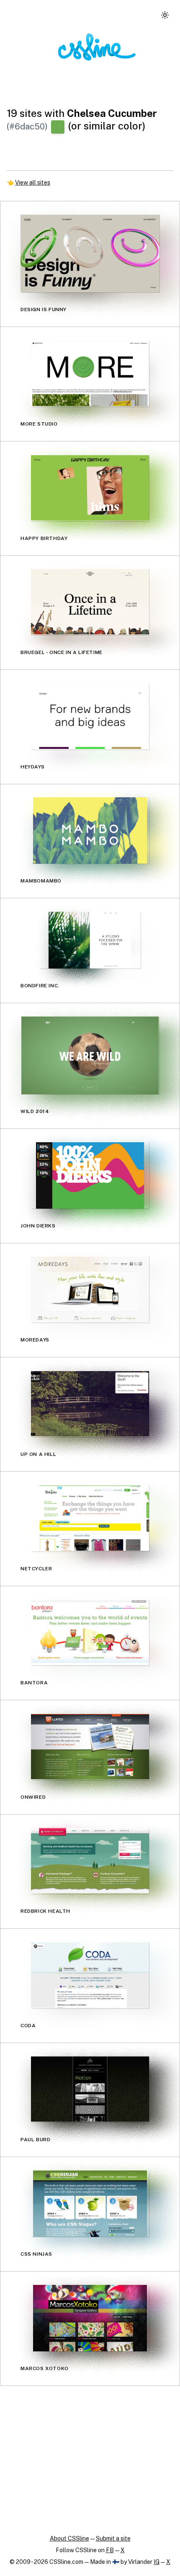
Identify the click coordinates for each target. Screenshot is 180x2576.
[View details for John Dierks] (90, 1175)
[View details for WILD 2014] (90, 1055)
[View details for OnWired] (90, 1747)
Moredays (35, 1340)
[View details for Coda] (90, 1975)
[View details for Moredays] (90, 1289)
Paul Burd (35, 2140)
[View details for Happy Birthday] (90, 488)
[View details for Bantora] (90, 1632)
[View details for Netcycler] (90, 1518)
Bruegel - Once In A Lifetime (62, 652)
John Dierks (38, 1225)
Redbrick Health (45, 1911)
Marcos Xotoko (45, 2368)
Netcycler (36, 1568)
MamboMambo (41, 881)
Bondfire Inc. (40, 986)
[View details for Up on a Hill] (90, 1404)
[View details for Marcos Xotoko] (90, 2318)
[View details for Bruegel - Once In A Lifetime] (90, 602)
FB (110, 2550)
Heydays (32, 766)
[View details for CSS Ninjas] (90, 2204)
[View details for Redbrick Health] (90, 1861)
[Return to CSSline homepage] (97, 47)
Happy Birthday (44, 538)
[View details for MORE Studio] (90, 374)
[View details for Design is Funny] (90, 254)
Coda (28, 2025)
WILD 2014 (35, 1111)
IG (157, 2562)
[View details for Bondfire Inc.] (90, 940)
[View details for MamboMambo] (90, 830)
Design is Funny (44, 309)
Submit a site (113, 2538)
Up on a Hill (38, 1454)
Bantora (34, 1683)
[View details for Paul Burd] (90, 2089)
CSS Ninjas (36, 2254)
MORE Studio (39, 424)
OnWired (33, 1797)
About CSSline (69, 2538)
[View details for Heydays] (90, 716)
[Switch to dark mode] (165, 15)
